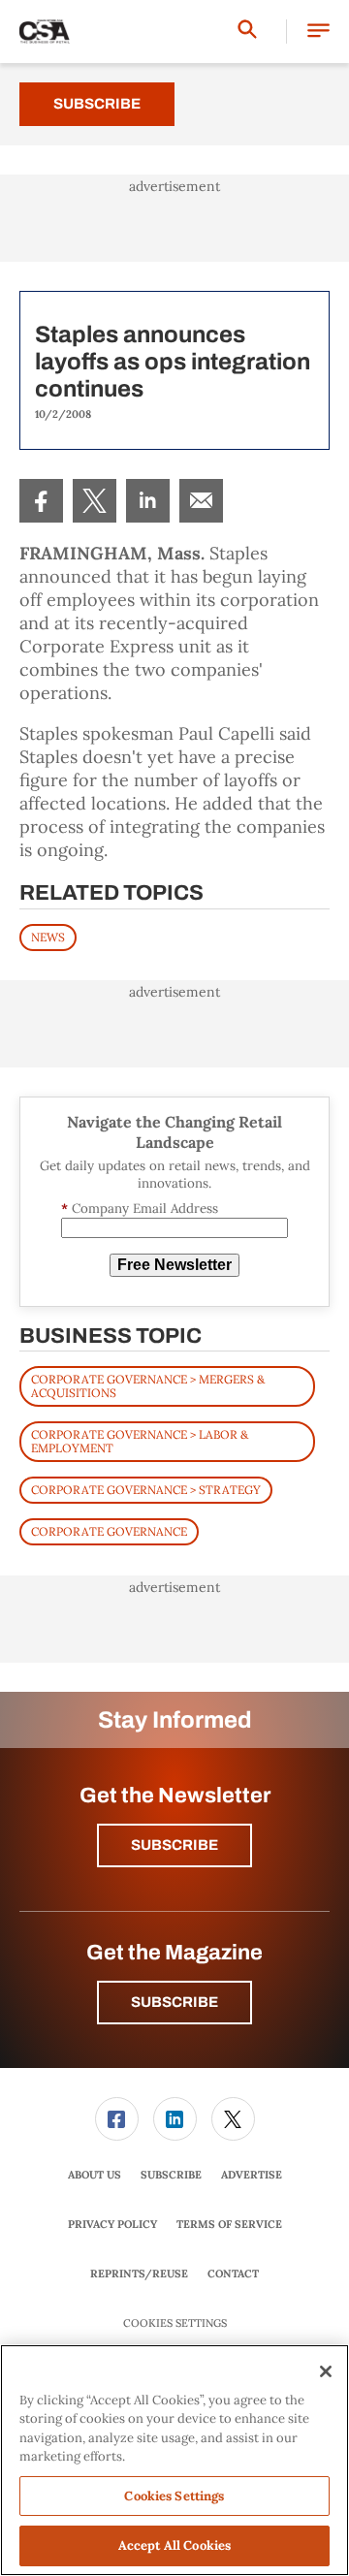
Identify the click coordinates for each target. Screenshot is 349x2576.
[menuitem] (41, 501)
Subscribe (97, 104)
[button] (318, 32)
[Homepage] (45, 32)
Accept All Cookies (174, 2545)
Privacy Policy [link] (112, 2224)
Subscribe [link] (171, 2175)
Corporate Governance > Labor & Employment (140, 1441)
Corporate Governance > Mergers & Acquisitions (148, 1386)
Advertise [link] (252, 2175)
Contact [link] (233, 2274)
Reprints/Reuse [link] (139, 2274)
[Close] (326, 2371)
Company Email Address (140, 1208)
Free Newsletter (174, 1265)
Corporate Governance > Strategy (146, 1490)
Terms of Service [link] (229, 2224)
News (48, 937)
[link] (41, 501)
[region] (174, 2460)
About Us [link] (95, 2175)
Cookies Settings (175, 2323)
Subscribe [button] (174, 1845)
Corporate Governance (109, 1531)
